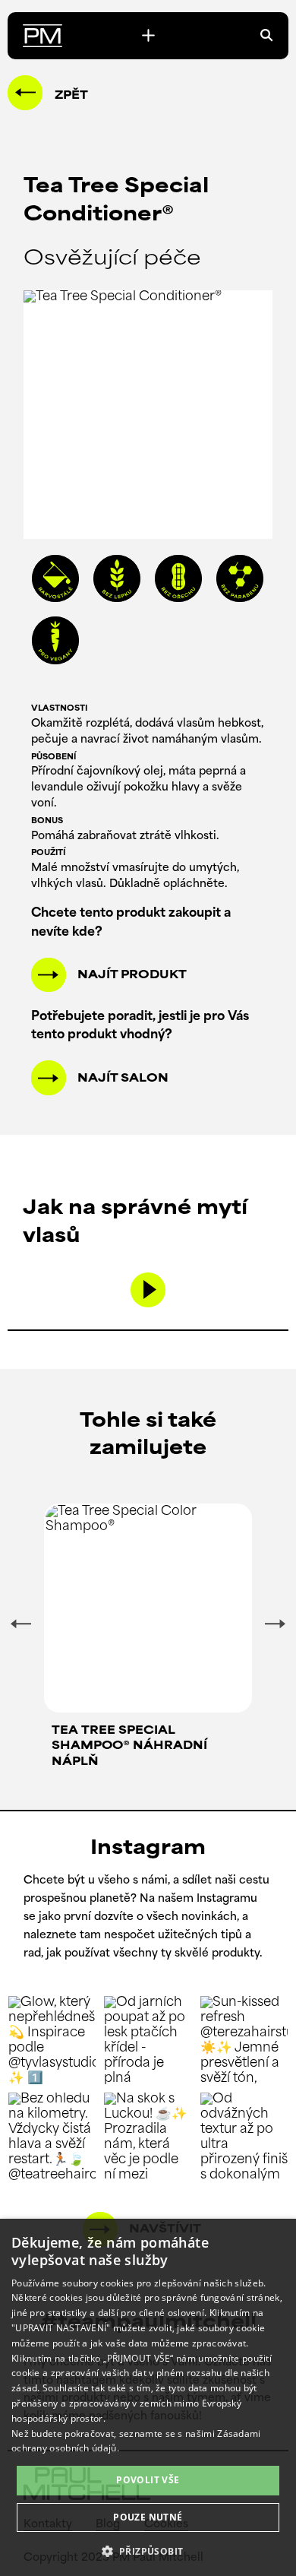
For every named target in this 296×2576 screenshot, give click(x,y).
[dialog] (148, 2397)
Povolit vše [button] (148, 2480)
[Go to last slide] (20, 1624)
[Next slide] (275, 1624)
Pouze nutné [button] (148, 2517)
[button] (148, 2550)
